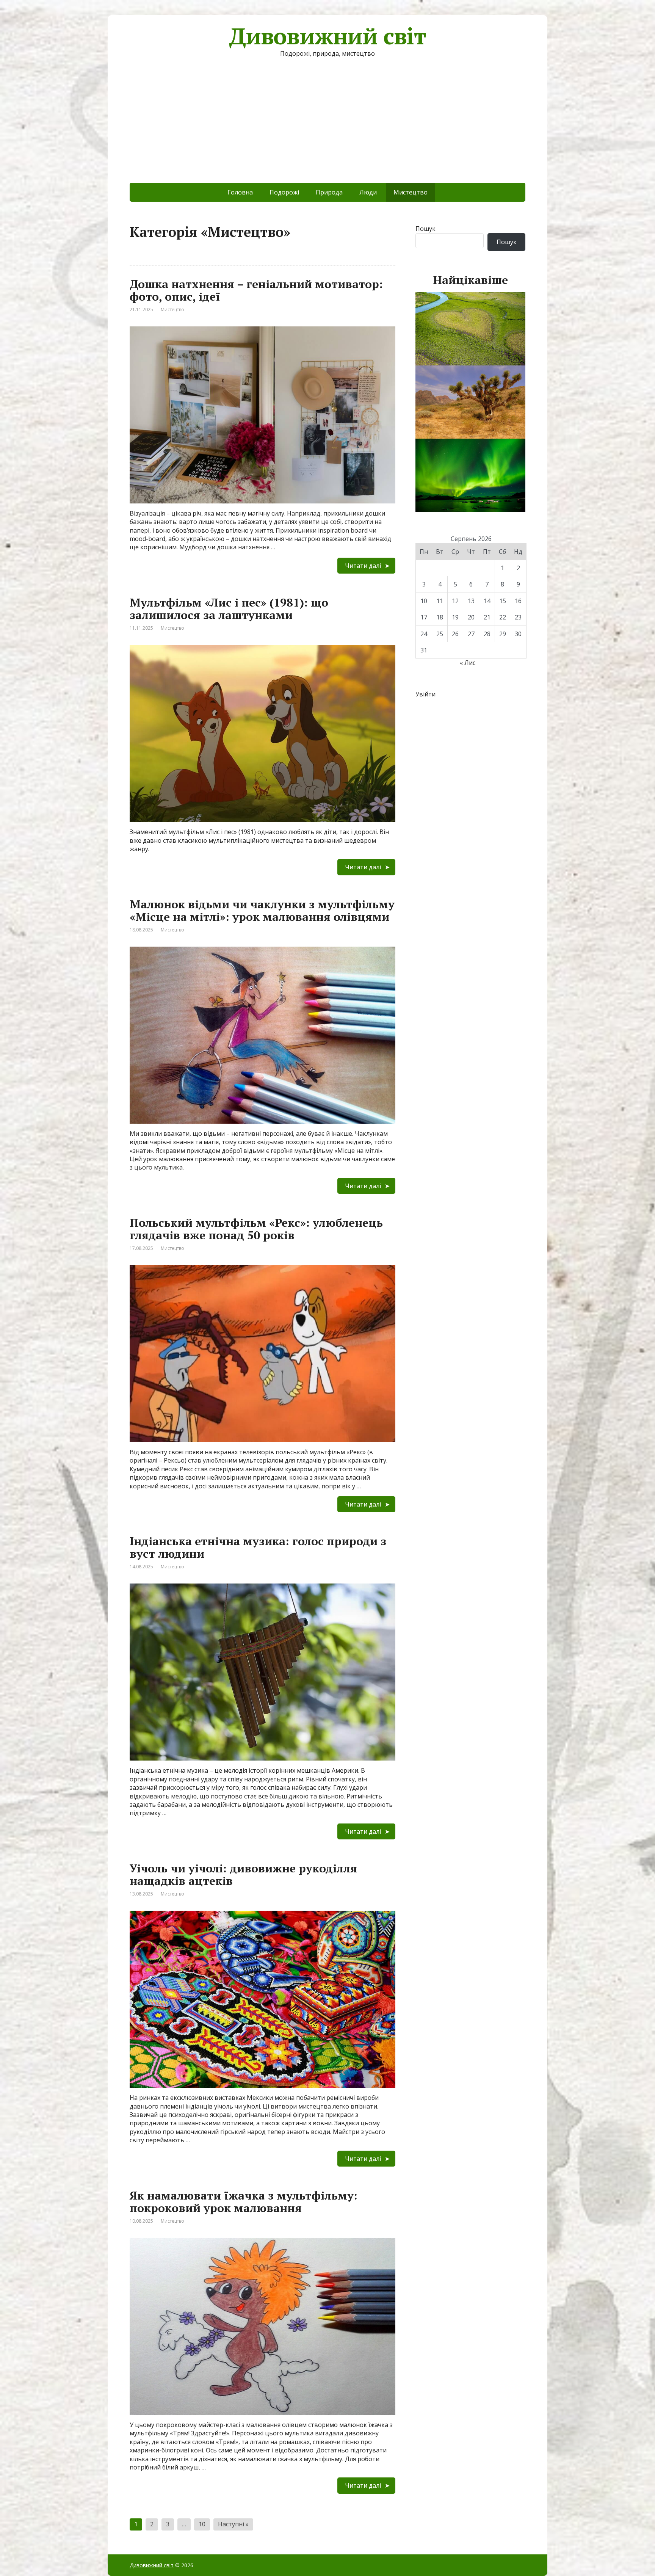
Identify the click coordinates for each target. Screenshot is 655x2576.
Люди (368, 192)
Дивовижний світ (327, 36)
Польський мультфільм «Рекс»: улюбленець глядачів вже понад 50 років (256, 1229)
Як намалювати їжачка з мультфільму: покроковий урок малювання (244, 2202)
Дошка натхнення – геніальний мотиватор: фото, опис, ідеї (256, 290)
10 (202, 2524)
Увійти (425, 694)
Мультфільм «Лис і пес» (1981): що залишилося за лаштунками (229, 609)
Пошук (425, 229)
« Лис (468, 663)
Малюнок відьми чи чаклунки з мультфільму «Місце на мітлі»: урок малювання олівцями (262, 910)
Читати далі (363, 566)
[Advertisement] (327, 126)
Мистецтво (172, 310)
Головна (240, 192)
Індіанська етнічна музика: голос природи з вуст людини (258, 1547)
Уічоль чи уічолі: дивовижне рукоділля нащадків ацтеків (243, 1874)
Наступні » (233, 2524)
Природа (329, 192)
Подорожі (284, 192)
